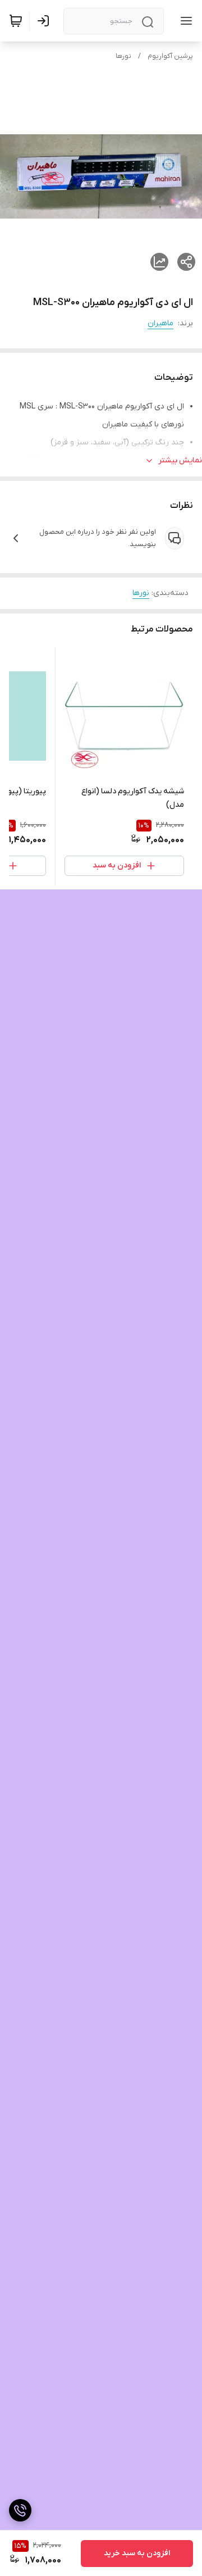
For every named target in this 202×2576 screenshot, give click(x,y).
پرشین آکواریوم (170, 56)
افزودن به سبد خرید (137, 2553)
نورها (123, 56)
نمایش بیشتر (180, 460)
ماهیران (160, 323)
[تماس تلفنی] (20, 2510)
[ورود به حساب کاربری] (45, 21)
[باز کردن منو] (184, 21)
